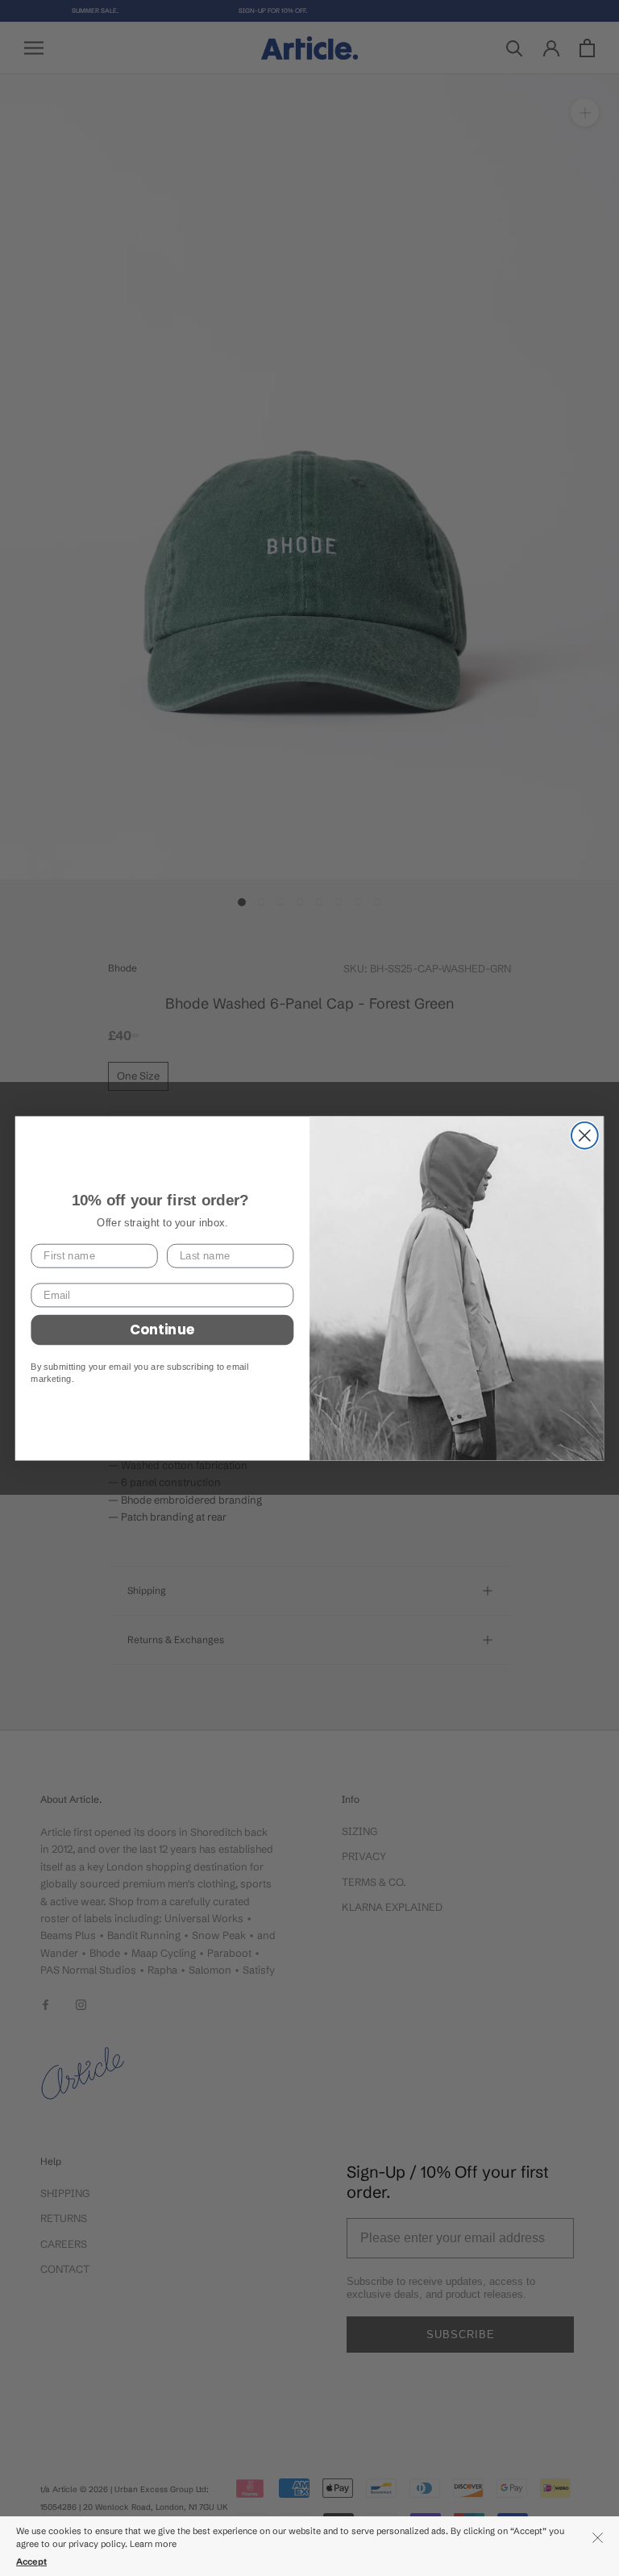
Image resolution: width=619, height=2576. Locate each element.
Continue (162, 1329)
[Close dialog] (585, 1136)
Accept (31, 2561)
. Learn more (152, 2544)
